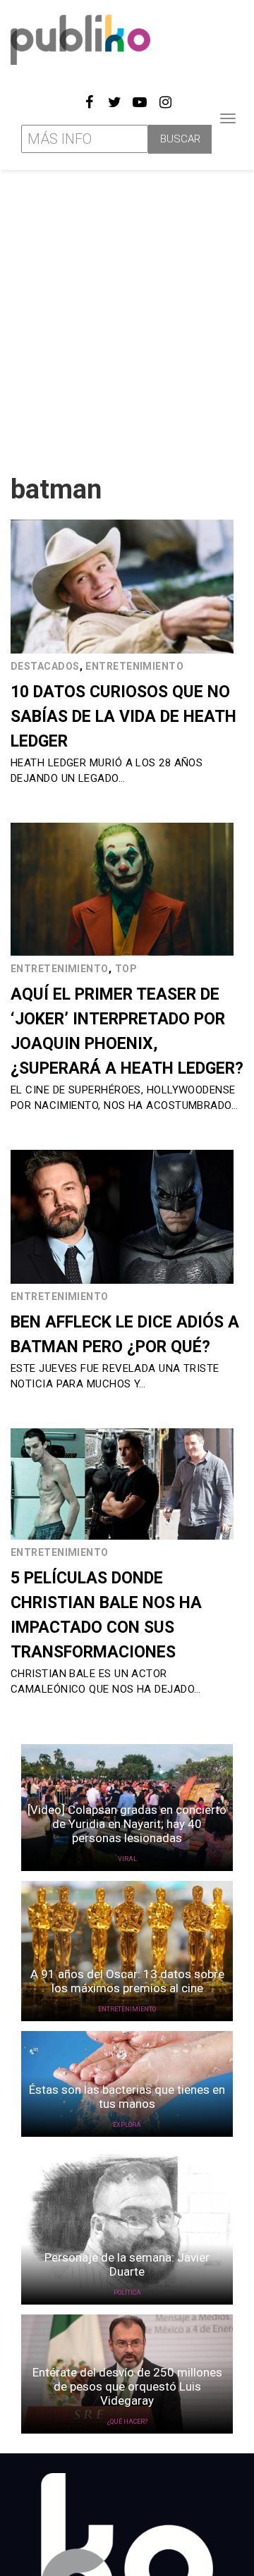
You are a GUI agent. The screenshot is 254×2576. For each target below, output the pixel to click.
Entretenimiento (134, 666)
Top (126, 969)
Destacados (45, 666)
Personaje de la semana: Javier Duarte (127, 2264)
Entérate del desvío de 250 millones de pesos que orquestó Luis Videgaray (127, 2386)
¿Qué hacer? (127, 2422)
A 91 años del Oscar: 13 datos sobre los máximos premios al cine (127, 1981)
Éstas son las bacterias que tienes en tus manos (127, 2097)
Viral (127, 1859)
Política (127, 2293)
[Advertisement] (127, 317)
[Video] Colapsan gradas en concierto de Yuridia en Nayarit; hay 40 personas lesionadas (127, 1824)
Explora (127, 2125)
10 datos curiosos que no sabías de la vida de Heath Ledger (123, 717)
